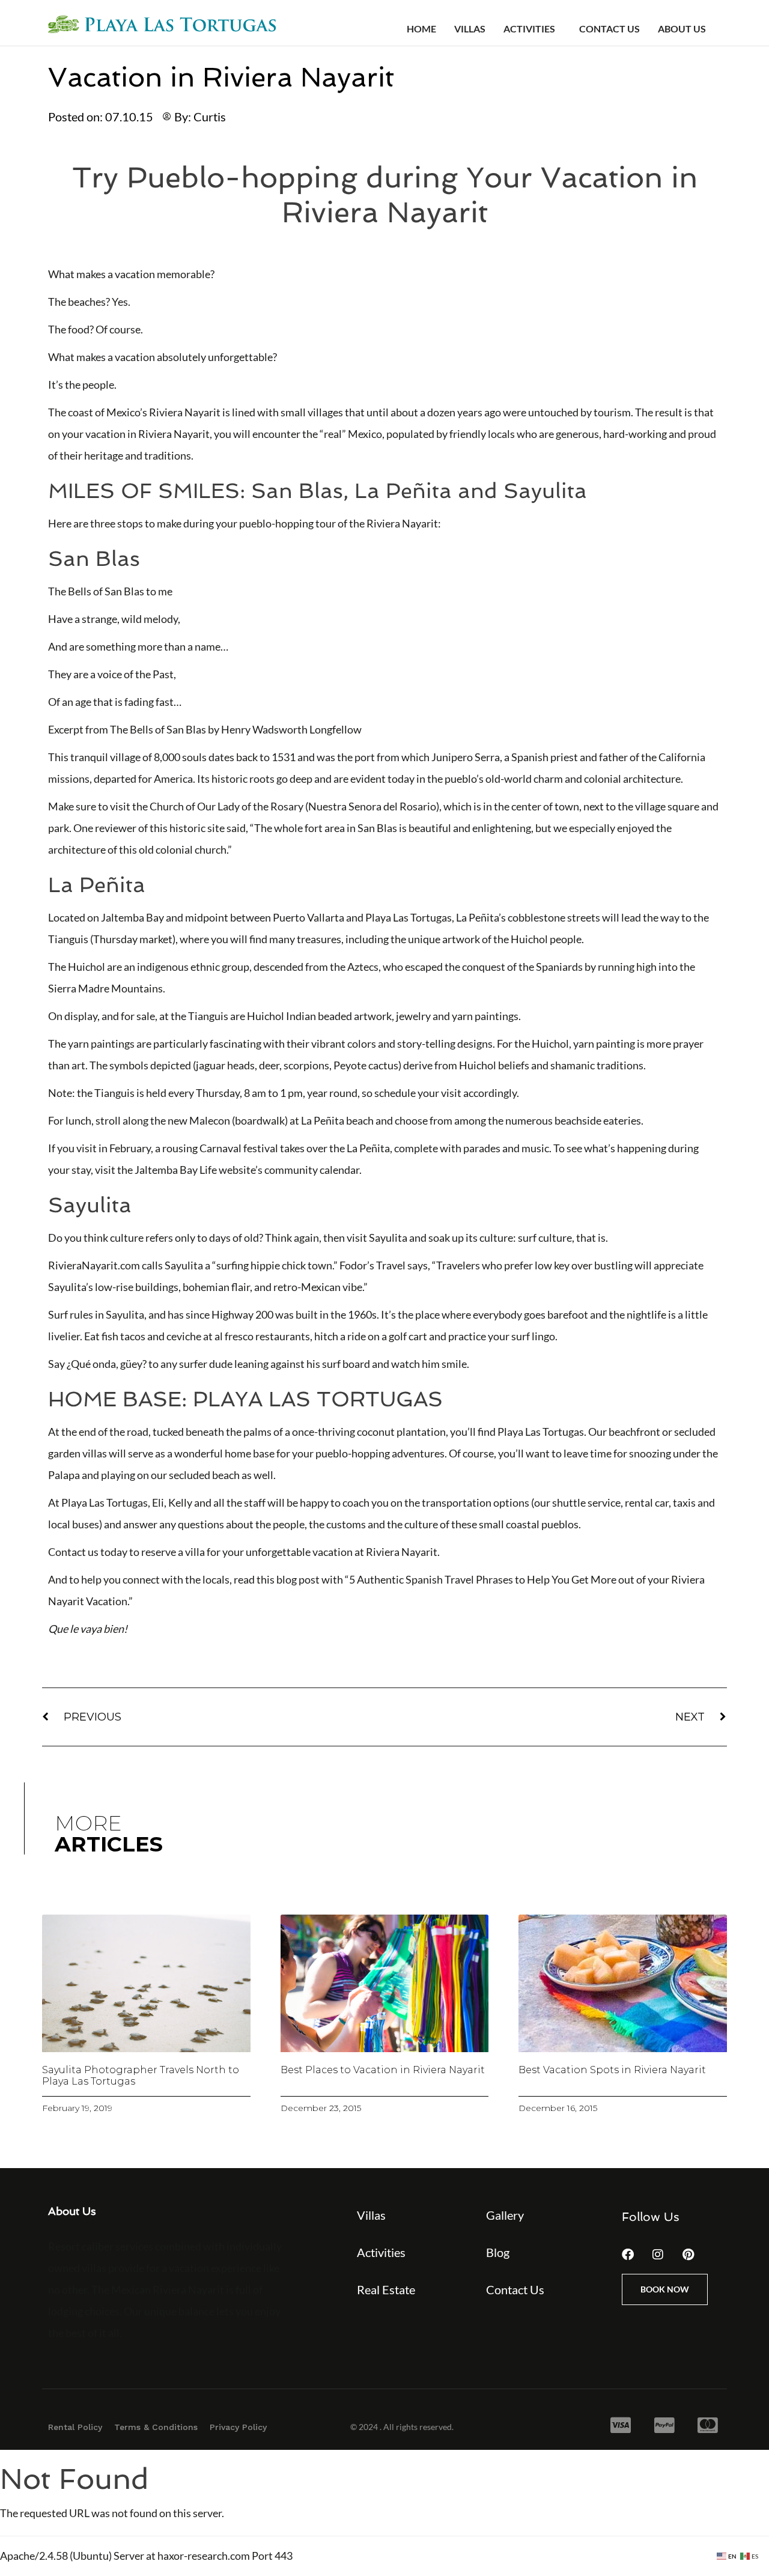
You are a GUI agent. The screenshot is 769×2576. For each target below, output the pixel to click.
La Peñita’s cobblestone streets (528, 917)
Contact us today (88, 1552)
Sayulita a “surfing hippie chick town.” (251, 1265)
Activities (529, 29)
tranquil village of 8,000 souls (138, 757)
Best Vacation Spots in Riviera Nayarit (612, 2070)
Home (421, 29)
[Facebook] (628, 2255)
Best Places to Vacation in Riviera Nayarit (383, 2070)
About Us (682, 29)
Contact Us (609, 29)
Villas (470, 29)
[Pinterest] (688, 2255)
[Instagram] (658, 2255)
